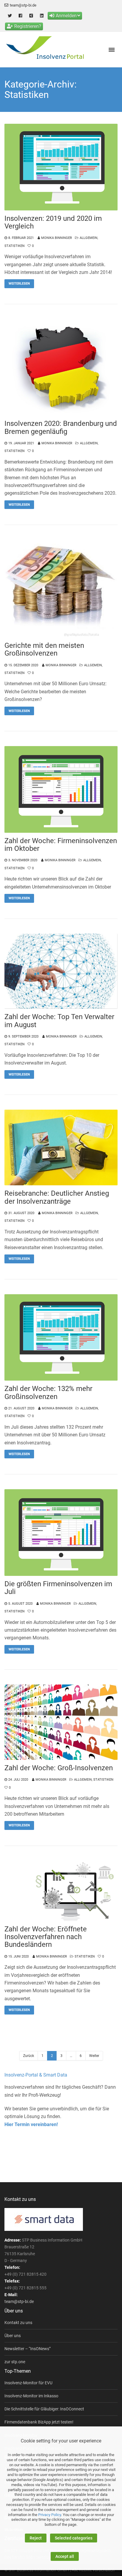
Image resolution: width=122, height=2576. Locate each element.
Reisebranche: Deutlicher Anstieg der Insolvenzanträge (57, 1197)
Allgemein (89, 238)
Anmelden (66, 16)
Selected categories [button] (74, 2538)
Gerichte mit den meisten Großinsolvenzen (44, 649)
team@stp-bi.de (23, 5)
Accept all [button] (65, 2556)
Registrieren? (28, 26)
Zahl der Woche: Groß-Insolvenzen (59, 1768)
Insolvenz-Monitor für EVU (28, 2383)
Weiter (94, 2056)
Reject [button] (36, 2538)
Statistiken (15, 246)
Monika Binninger (57, 238)
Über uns (13, 2336)
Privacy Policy (50, 2515)
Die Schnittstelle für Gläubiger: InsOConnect (44, 2409)
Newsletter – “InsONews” (28, 2349)
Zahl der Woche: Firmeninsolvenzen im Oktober (61, 845)
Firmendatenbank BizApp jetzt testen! (39, 2422)
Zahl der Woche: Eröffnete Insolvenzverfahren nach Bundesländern (46, 1937)
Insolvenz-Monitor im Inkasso (31, 2396)
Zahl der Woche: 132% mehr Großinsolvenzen (48, 1393)
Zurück (29, 2056)
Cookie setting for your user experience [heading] (61, 2441)
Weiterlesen (19, 284)
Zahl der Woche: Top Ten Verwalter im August (59, 1021)
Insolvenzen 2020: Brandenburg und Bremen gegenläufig (61, 428)
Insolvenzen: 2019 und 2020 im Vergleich (53, 222)
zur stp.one (15, 2362)
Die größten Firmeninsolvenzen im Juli (58, 1588)
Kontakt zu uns (18, 2323)
